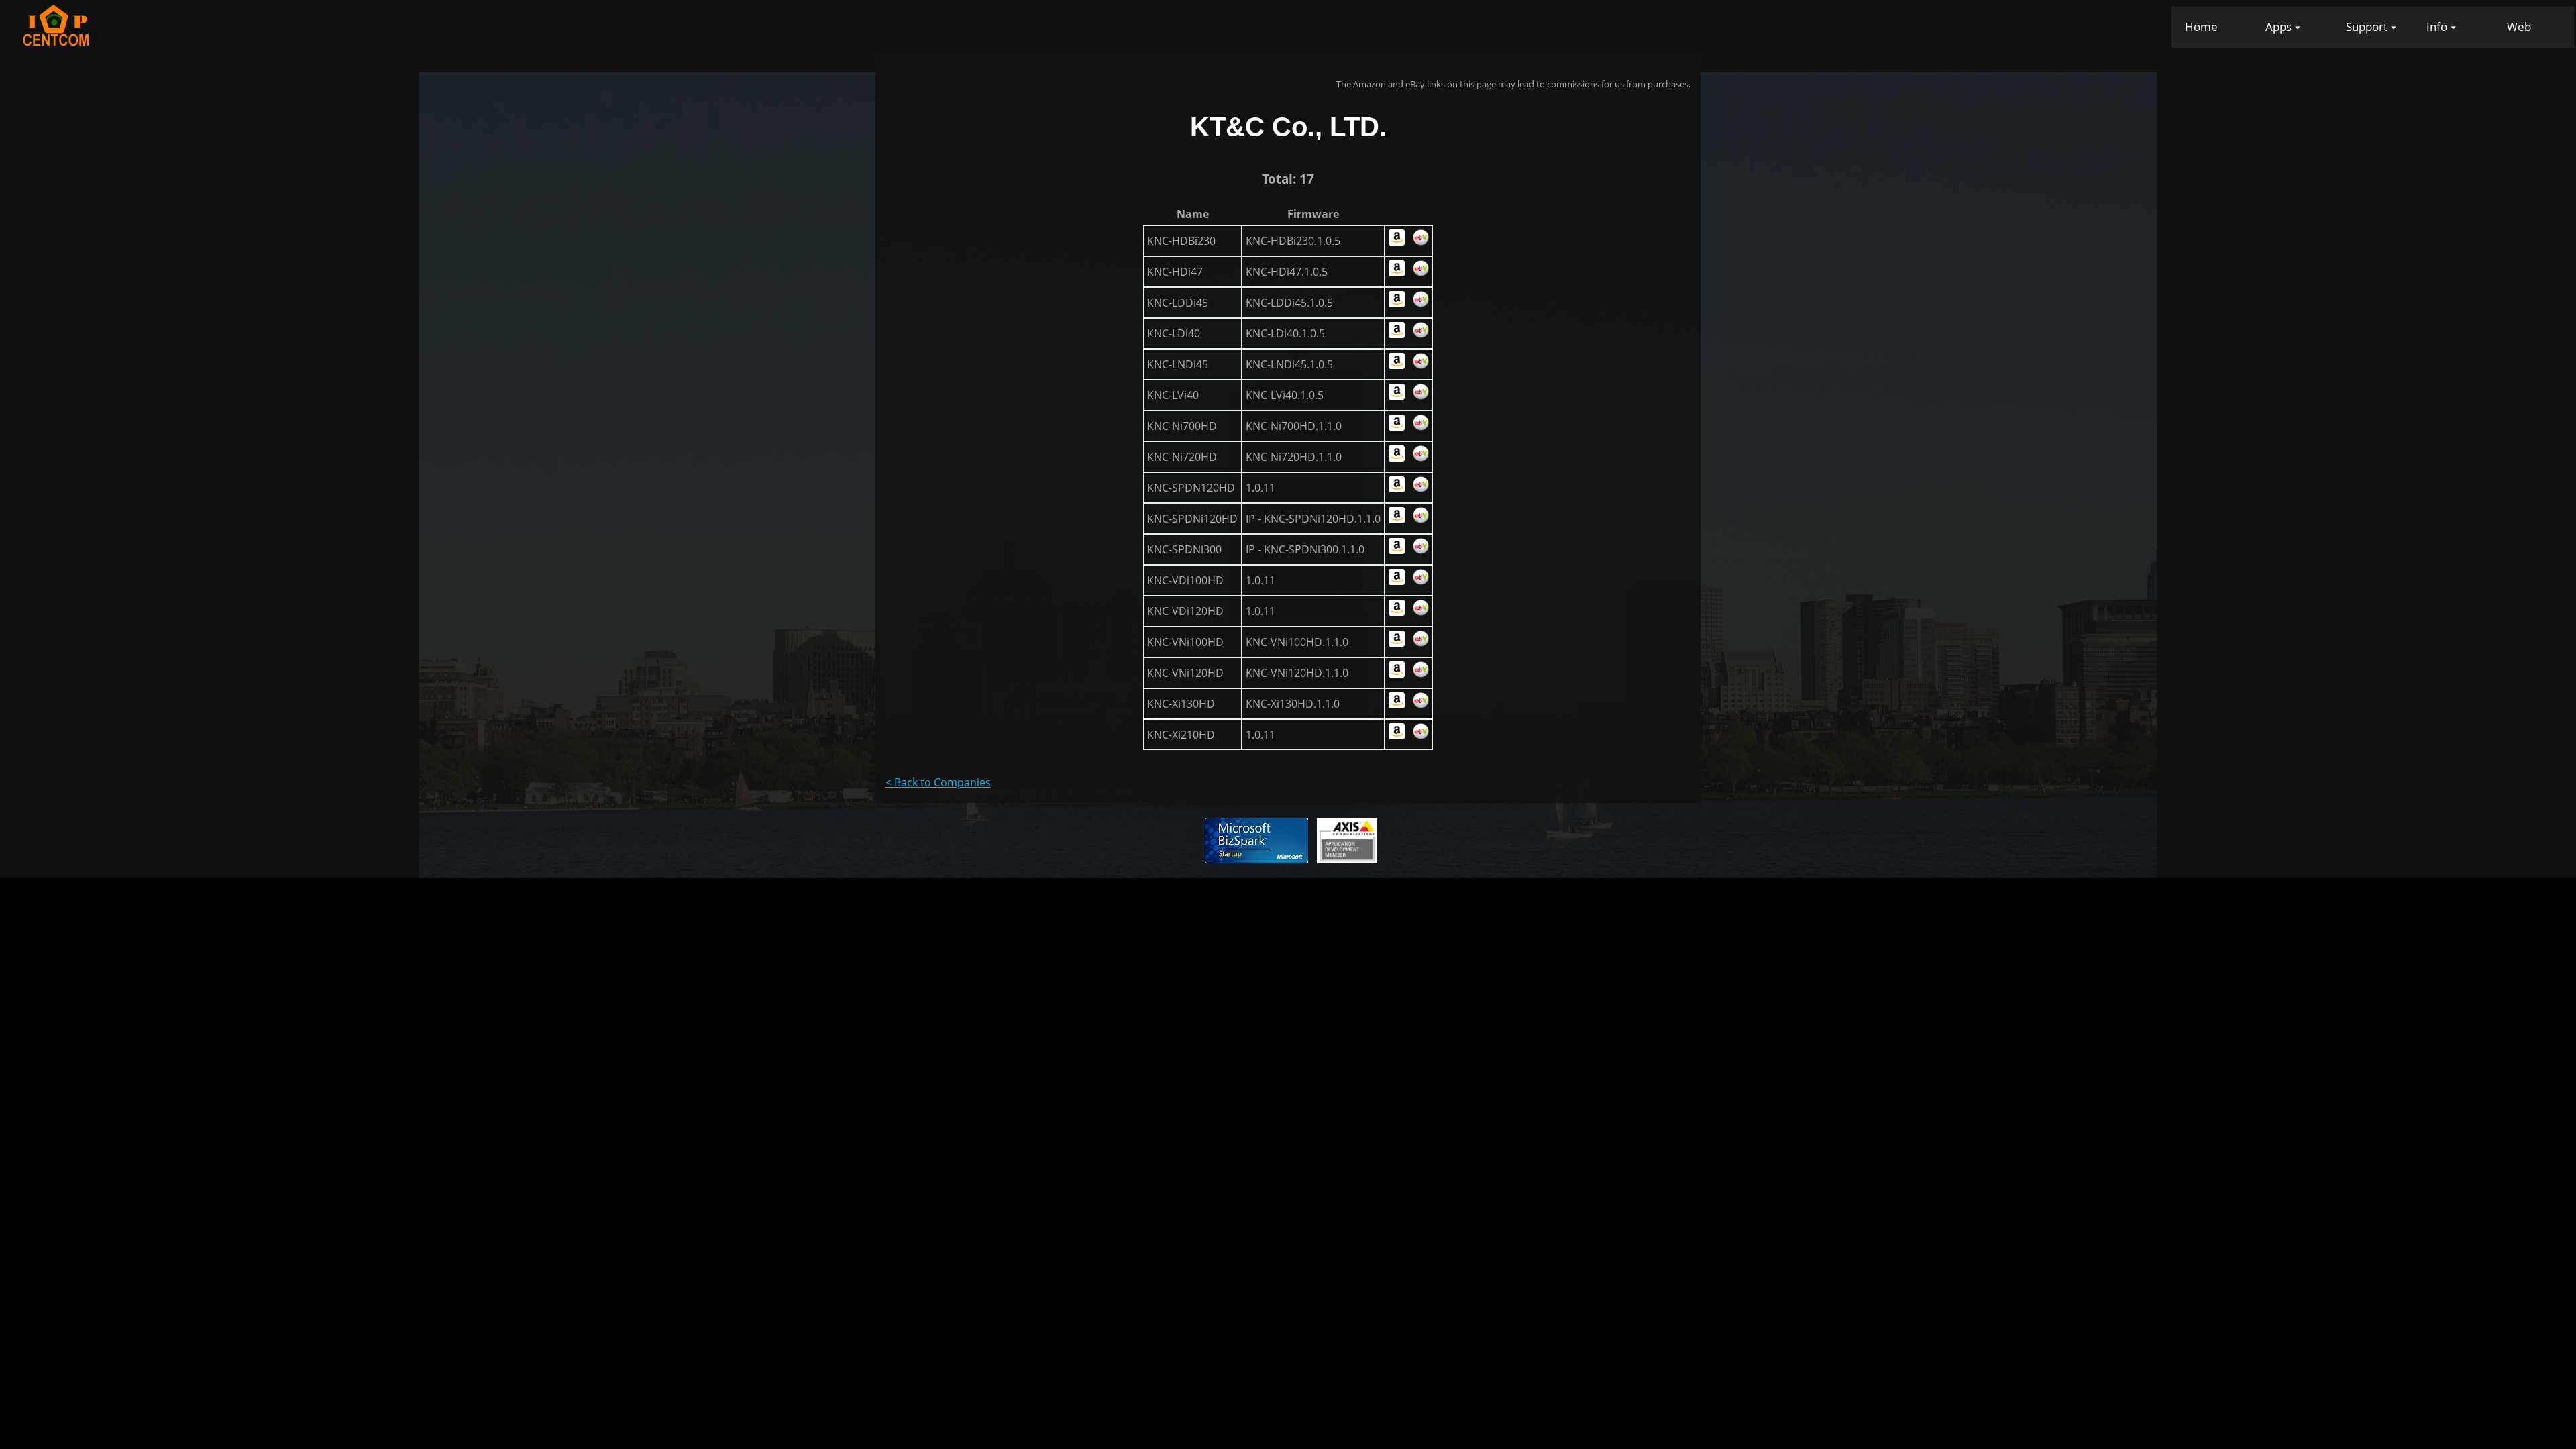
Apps (2278, 26)
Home (2201, 26)
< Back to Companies (938, 782)
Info (2437, 26)
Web (2519, 26)
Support (2367, 26)
